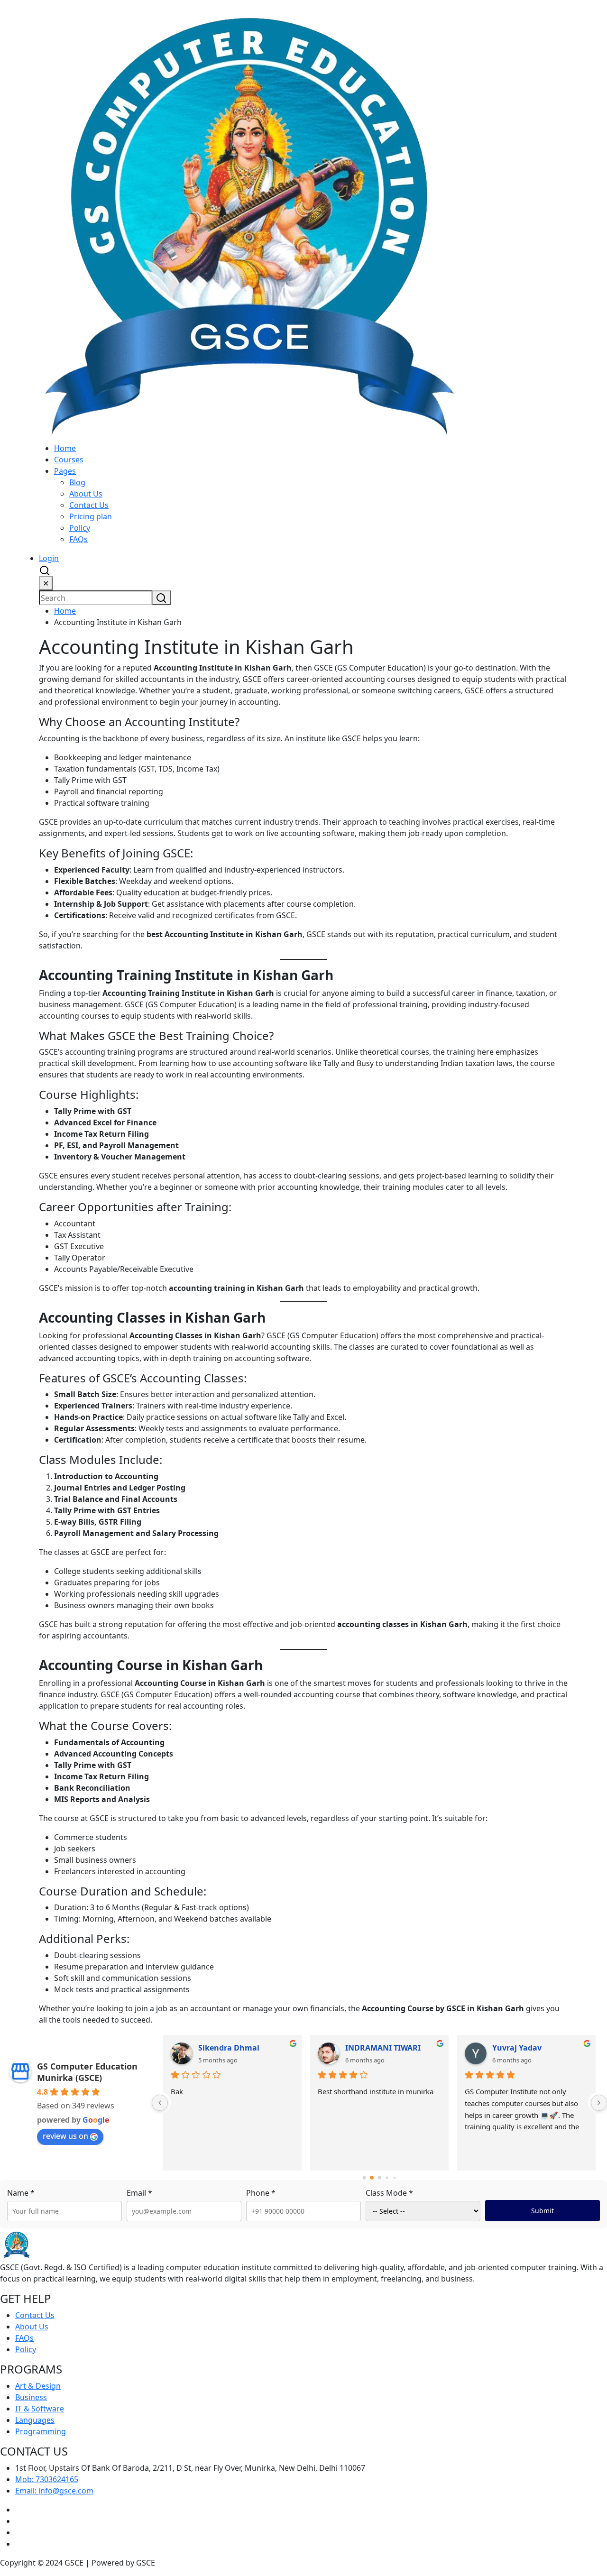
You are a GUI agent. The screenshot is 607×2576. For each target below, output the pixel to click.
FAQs (78, 539)
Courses (69, 460)
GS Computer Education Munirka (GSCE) (87, 2072)
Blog (77, 482)
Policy (80, 528)
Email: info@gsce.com (54, 2491)
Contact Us (89, 505)
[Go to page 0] (364, 2178)
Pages (65, 471)
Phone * (261, 2193)
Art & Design (38, 2386)
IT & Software (40, 2409)
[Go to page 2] (379, 2178)
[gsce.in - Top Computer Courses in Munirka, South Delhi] (249, 221)
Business (31, 2397)
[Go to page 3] (387, 2178)
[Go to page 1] (372, 2178)
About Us (86, 494)
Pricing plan (91, 516)
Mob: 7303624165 (47, 2479)
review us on (65, 2136)
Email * (139, 2193)
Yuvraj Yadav (517, 2048)
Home (65, 448)
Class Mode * (389, 2193)
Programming (41, 2431)
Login (49, 558)
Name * (21, 2193)
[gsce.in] (17, 2244)
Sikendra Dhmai (229, 2048)
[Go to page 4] (394, 2178)
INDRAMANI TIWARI (383, 2048)
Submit (543, 2211)
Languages (35, 2420)
